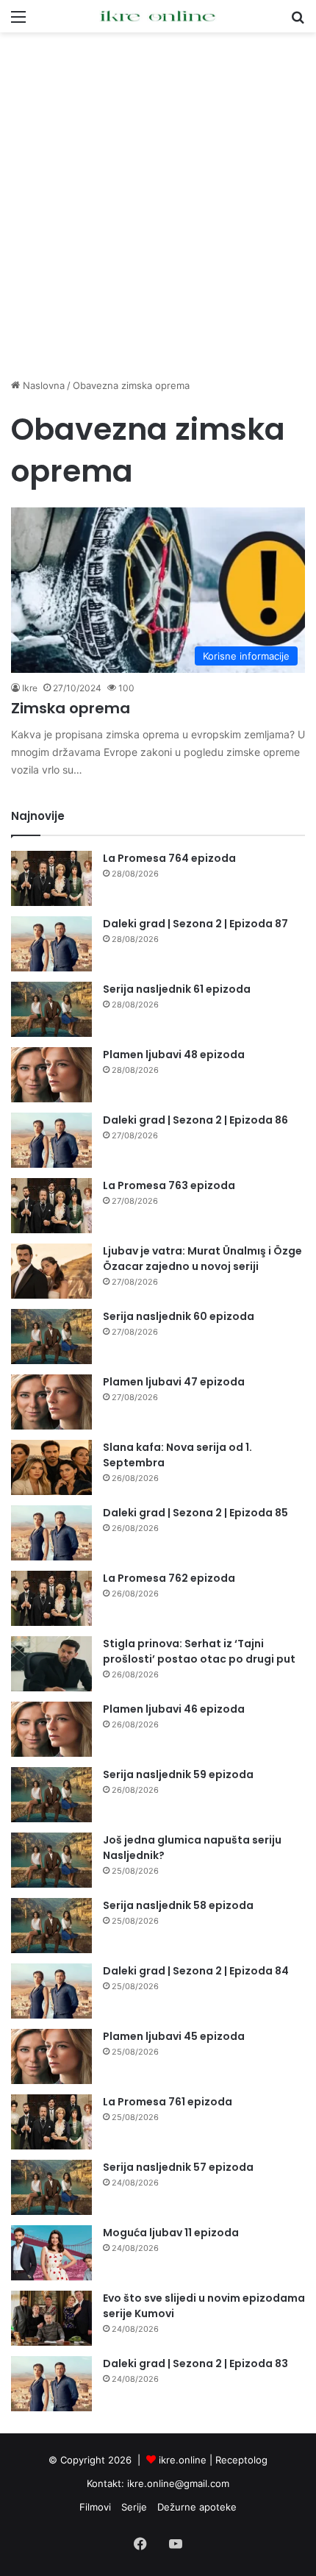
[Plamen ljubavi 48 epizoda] (51, 1075)
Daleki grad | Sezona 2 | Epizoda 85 (195, 1513)
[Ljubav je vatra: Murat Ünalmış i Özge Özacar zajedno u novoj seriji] (51, 1271)
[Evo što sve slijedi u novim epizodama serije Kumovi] (51, 2318)
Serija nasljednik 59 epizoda (178, 1774)
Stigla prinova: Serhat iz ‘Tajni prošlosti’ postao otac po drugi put (199, 1651)
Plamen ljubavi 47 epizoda (174, 1382)
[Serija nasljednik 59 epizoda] (51, 1795)
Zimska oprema (71, 708)
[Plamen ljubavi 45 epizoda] (51, 2056)
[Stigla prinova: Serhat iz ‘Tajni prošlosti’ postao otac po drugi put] (51, 1664)
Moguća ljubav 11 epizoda (171, 2233)
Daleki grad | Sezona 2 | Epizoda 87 (195, 924)
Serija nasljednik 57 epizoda (178, 2167)
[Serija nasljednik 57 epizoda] (51, 2187)
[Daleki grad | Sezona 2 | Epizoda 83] (51, 2384)
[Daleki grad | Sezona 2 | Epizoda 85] (51, 1533)
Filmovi (95, 2507)
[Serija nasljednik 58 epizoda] (51, 1926)
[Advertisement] (158, 205)
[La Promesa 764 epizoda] (51, 878)
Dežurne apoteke (197, 2507)
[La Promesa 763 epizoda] (51, 1206)
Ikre (30, 688)
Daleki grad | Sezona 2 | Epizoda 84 (196, 1971)
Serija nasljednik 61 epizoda (177, 989)
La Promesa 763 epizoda (169, 1185)
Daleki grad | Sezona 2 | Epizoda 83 (195, 2363)
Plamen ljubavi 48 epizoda (174, 1055)
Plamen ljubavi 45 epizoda (174, 2036)
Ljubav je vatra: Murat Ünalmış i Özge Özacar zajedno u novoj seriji (202, 1259)
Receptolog (241, 2460)
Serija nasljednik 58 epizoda (178, 1905)
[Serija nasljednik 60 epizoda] (51, 1337)
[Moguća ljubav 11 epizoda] (51, 2253)
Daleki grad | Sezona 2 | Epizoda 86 (195, 1120)
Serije (134, 2507)
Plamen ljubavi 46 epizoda (174, 1709)
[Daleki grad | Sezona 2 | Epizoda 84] (51, 1991)
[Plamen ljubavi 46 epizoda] (51, 1729)
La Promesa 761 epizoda (168, 2102)
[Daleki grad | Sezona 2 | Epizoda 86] (51, 1140)
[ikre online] (158, 16)
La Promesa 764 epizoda (169, 858)
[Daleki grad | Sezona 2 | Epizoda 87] (51, 944)
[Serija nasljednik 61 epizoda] (51, 1009)
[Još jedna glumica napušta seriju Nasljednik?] (51, 1860)
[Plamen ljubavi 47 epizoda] (51, 1402)
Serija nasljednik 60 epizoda (179, 1316)
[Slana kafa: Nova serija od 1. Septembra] (51, 1467)
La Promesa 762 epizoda (169, 1578)
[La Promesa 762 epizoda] (51, 1598)
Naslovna (42, 385)
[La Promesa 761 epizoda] (51, 2122)
